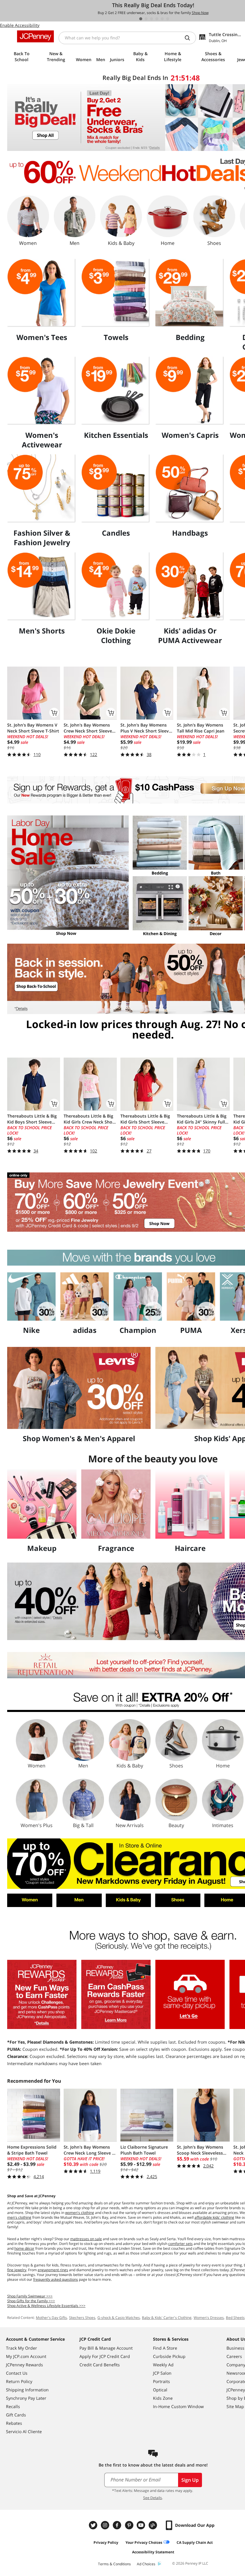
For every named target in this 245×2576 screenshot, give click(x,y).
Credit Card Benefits (100, 2365)
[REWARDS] (42, 1994)
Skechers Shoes (82, 2318)
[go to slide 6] (168, 19)
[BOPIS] (190, 1994)
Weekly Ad (163, 2365)
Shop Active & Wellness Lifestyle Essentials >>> (46, 2306)
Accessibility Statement (153, 2552)
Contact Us (17, 2373)
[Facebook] (118, 2525)
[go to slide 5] (162, 19)
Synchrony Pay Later (26, 2398)
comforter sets (180, 2244)
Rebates (14, 2423)
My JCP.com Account (26, 2356)
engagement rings (53, 2270)
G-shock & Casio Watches (119, 2318)
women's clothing (80, 2213)
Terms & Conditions (114, 2564)
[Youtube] (142, 2525)
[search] (190, 38)
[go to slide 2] (146, 19)
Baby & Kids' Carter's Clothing (167, 2318)
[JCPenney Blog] (154, 2525)
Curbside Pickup (169, 2356)
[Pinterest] (130, 2525)
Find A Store (165, 2348)
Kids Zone (163, 2398)
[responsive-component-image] (42, 293)
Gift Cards (16, 2415)
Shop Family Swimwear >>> (30, 2296)
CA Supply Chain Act (195, 2542)
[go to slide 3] (151, 19)
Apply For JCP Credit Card (105, 2356)
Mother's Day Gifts (51, 2318)
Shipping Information (27, 2390)
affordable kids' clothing (214, 2217)
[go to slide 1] (141, 19)
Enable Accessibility (20, 25)
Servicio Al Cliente (24, 2431)
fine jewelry (17, 2270)
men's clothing (19, 2217)
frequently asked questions (56, 2279)
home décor (24, 2248)
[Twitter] (94, 2525)
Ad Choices (146, 2564)
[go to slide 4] (157, 19)
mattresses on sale (86, 2239)
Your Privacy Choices (144, 2542)
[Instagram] (106, 2525)
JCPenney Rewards (24, 2365)
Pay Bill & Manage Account (106, 2348)
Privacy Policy (106, 2542)
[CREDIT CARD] (116, 1994)
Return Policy (19, 2381)
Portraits (161, 2381)
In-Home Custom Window (178, 2406)
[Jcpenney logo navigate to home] (35, 36)
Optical (160, 2390)
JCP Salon (162, 2373)
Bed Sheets (235, 2318)
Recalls (13, 2406)
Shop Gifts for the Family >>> (31, 2301)
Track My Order (22, 2348)
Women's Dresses (209, 2318)
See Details (153, 2498)
